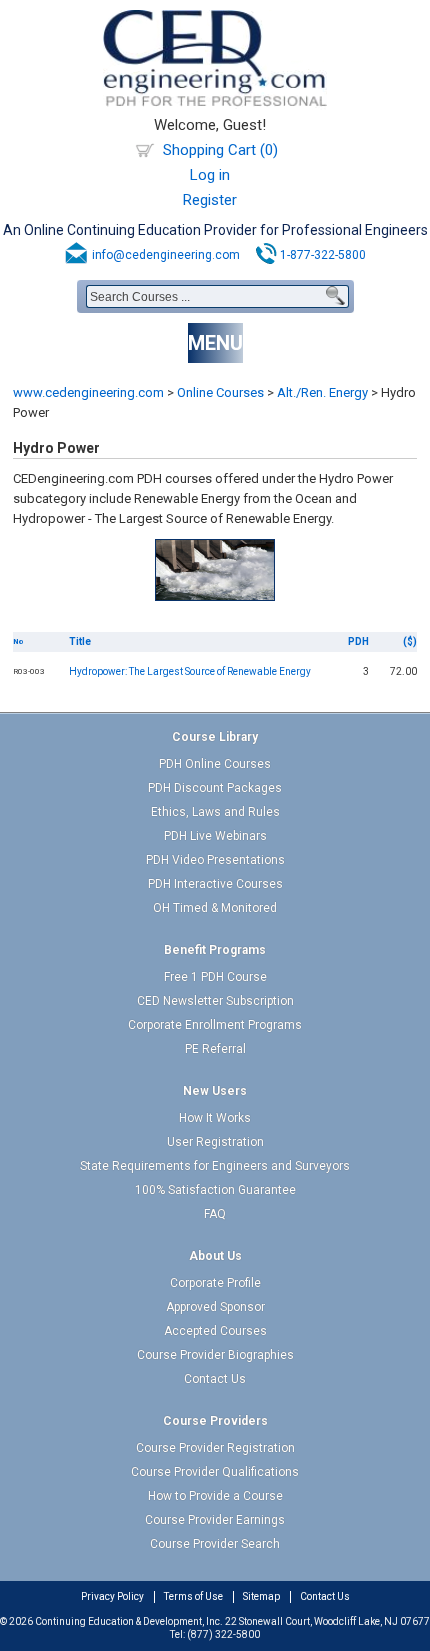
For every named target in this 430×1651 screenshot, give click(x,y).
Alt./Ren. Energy (322, 392)
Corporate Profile (215, 1283)
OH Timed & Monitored (215, 908)
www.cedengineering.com (88, 392)
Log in (210, 175)
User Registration (215, 1142)
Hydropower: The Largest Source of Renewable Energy (190, 671)
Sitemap (261, 1596)
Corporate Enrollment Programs (215, 1025)
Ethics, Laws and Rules (215, 812)
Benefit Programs (215, 950)
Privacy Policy (112, 1596)
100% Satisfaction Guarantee (215, 1190)
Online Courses (220, 392)
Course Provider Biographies (215, 1355)
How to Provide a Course (215, 1496)
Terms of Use (193, 1596)
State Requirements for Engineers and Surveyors (215, 1166)
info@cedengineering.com (166, 255)
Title (80, 641)
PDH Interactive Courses (215, 884)
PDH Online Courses (215, 764)
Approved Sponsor (215, 1307)
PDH (358, 641)
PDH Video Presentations (215, 860)
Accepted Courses (215, 1331)
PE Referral (215, 1049)
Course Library (215, 737)
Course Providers (215, 1421)
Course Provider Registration (215, 1448)
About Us (215, 1256)
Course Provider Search (215, 1544)
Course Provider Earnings (215, 1520)
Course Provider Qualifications (215, 1472)
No (18, 641)
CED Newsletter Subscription (215, 1001)
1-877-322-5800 (323, 255)
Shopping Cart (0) (220, 150)
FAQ (215, 1214)
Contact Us (215, 1379)
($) (410, 641)
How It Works (215, 1118)
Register (210, 200)
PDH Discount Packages (215, 788)
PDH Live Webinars (215, 836)
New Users (215, 1091)
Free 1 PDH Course (215, 977)
